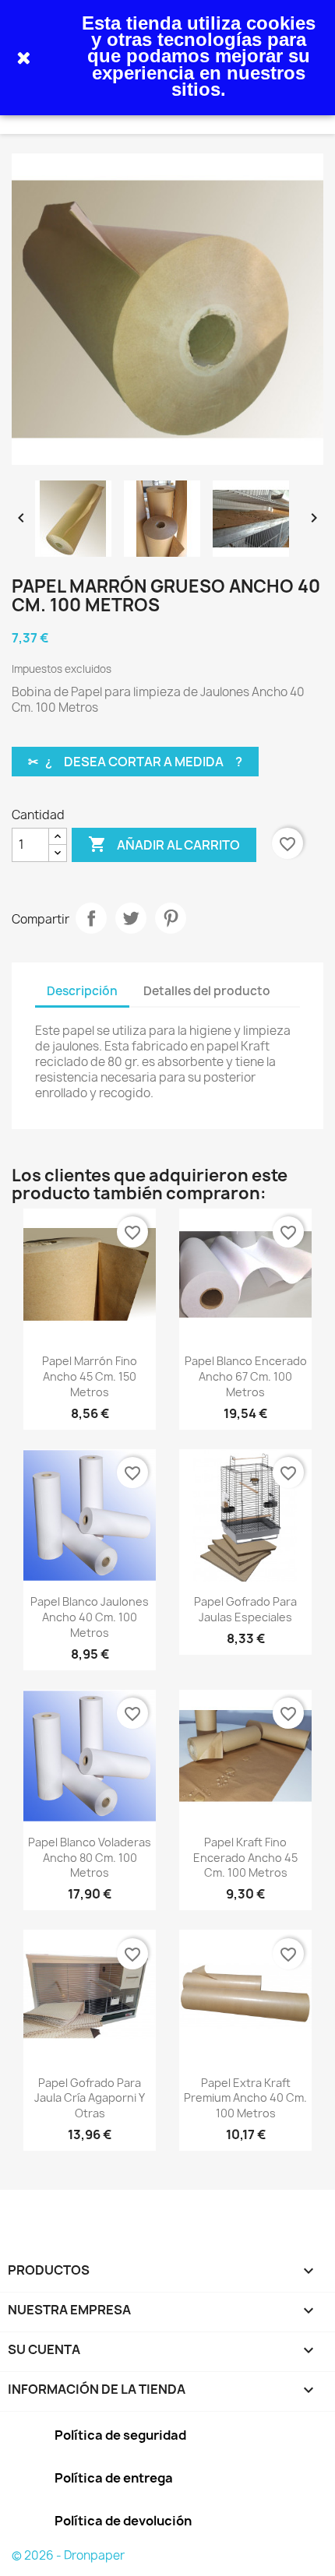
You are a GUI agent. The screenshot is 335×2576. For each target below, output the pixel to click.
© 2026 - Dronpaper (68, 2555)
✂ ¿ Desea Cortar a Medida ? (135, 762)
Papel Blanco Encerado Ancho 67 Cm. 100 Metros (246, 1376)
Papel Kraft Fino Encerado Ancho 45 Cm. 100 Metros (245, 1858)
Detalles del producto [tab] (207, 991)
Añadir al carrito (164, 844)
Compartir (91, 918)
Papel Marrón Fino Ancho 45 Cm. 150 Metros (90, 1376)
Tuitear (131, 918)
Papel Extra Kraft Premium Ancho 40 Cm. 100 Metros (245, 2098)
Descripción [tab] (82, 991)
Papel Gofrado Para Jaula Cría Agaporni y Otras (90, 2098)
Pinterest (171, 918)
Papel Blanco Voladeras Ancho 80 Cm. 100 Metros (90, 1858)
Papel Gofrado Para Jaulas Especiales (245, 1609)
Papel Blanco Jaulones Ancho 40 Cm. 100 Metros (90, 1617)
